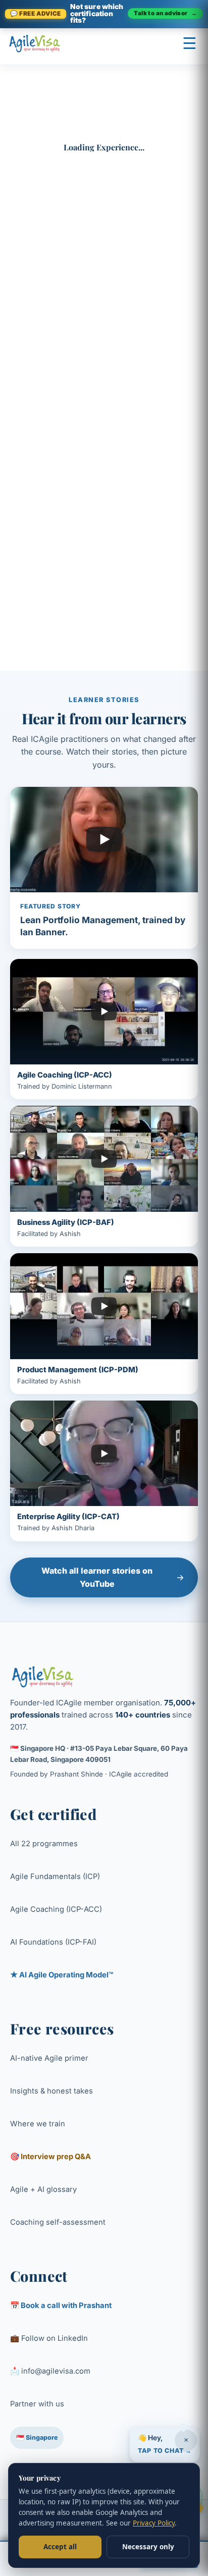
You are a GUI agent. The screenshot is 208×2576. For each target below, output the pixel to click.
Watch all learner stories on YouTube (97, 1577)
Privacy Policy (154, 2523)
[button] (165, 2443)
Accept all (60, 2547)
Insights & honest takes (51, 2091)
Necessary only (148, 2547)
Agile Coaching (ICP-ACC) (56, 1909)
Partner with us (37, 2404)
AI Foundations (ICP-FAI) (53, 1942)
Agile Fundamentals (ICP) (55, 1876)
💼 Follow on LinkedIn (49, 2338)
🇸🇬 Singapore (37, 2437)
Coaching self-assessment (58, 2222)
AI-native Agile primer (49, 2058)
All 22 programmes (44, 1844)
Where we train (38, 2124)
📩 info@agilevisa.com (50, 2371)
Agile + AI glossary (43, 2189)
